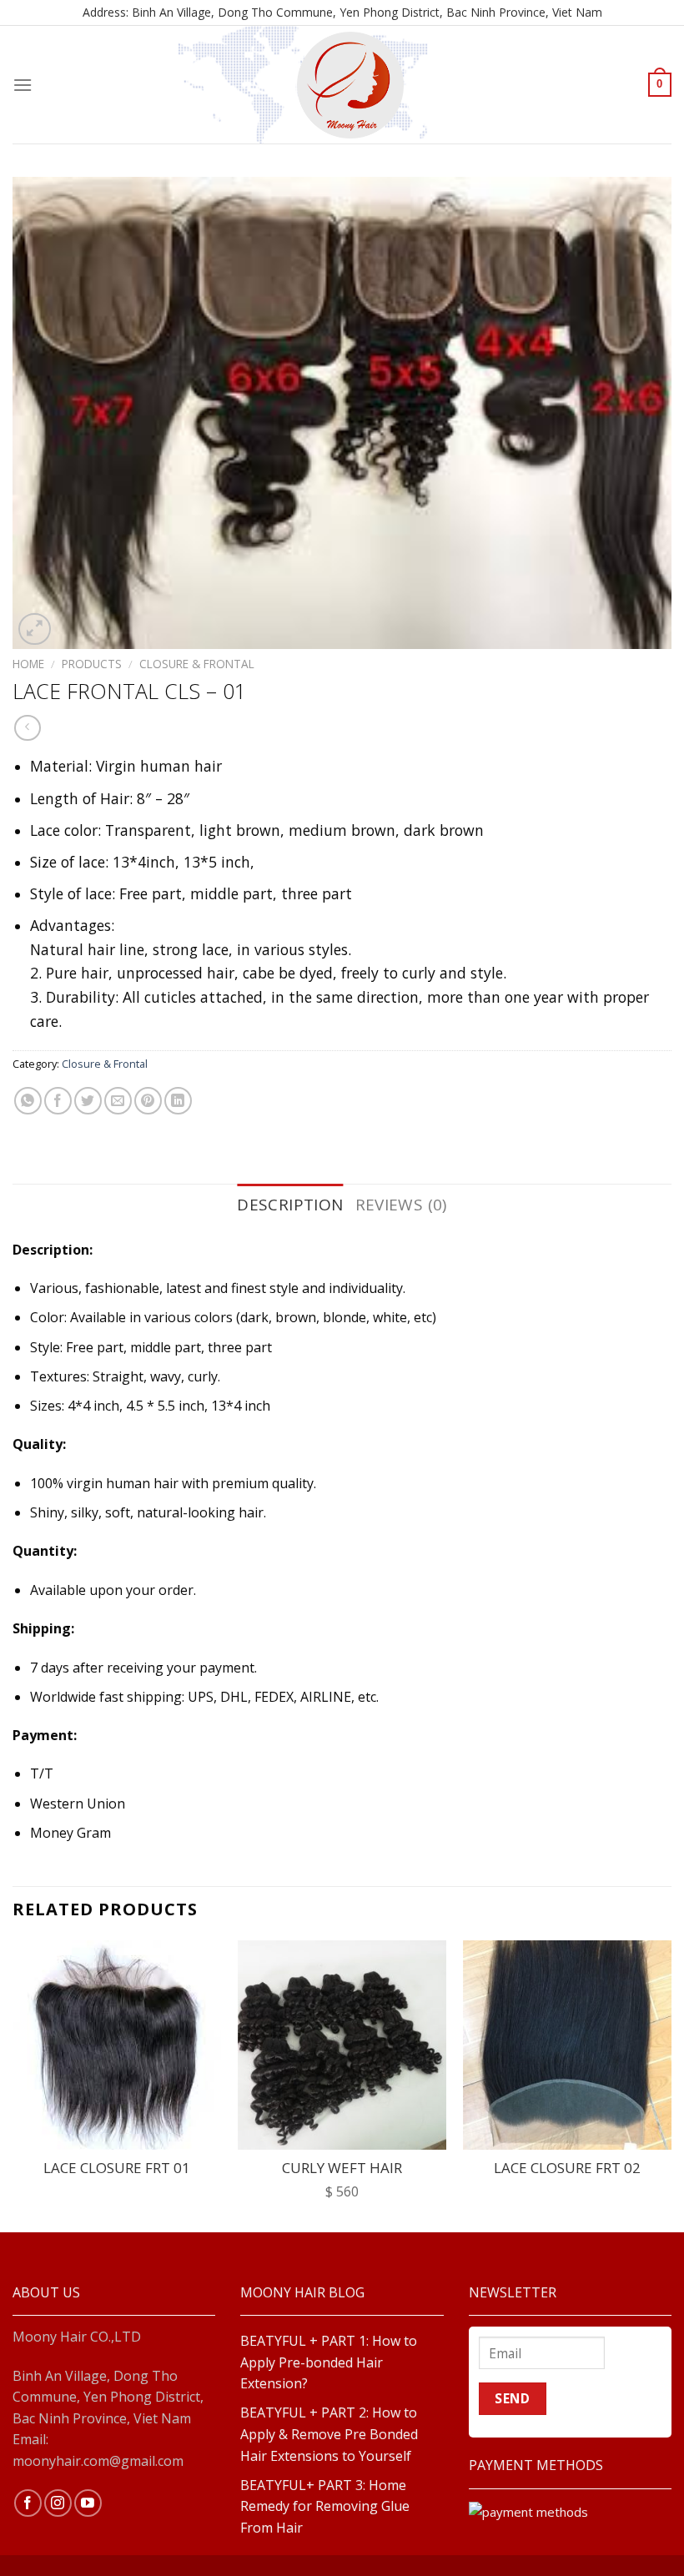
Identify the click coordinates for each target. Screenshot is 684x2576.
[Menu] (23, 85)
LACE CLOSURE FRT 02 (567, 2168)
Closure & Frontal (197, 664)
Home (28, 664)
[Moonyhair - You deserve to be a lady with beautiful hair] (350, 85)
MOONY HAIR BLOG (302, 2292)
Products (92, 664)
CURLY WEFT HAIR (342, 2168)
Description (290, 1205)
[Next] (671, 2084)
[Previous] (13, 2084)
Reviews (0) (401, 1205)
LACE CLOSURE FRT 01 (117, 2168)
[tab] (290, 1205)
